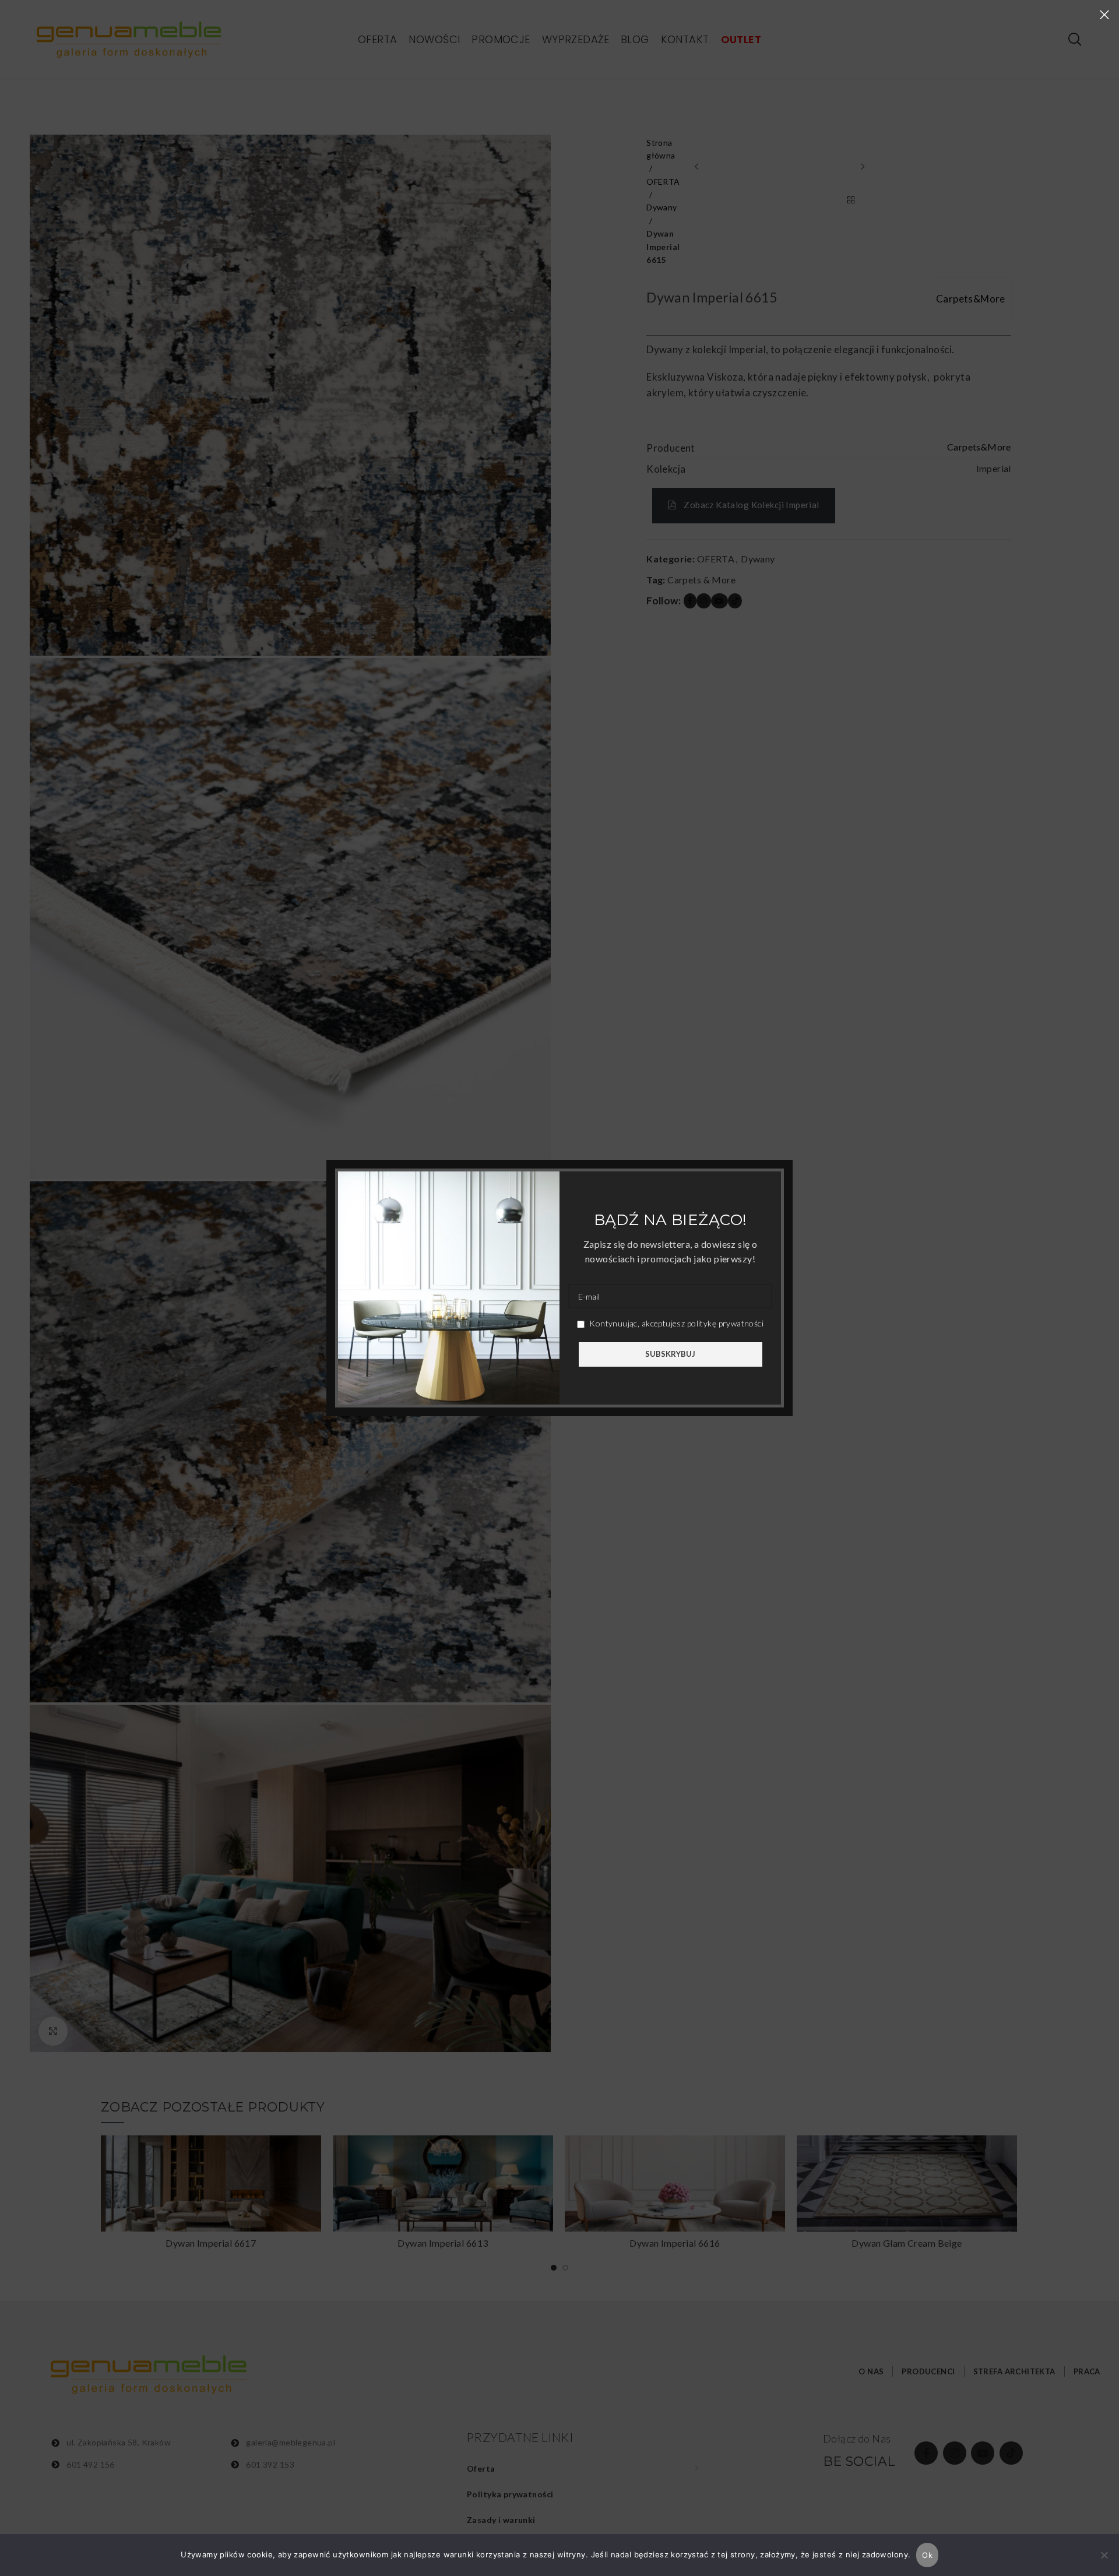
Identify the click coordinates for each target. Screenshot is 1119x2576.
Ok (927, 2555)
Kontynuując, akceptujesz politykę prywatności (675, 1323)
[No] (1104, 2561)
